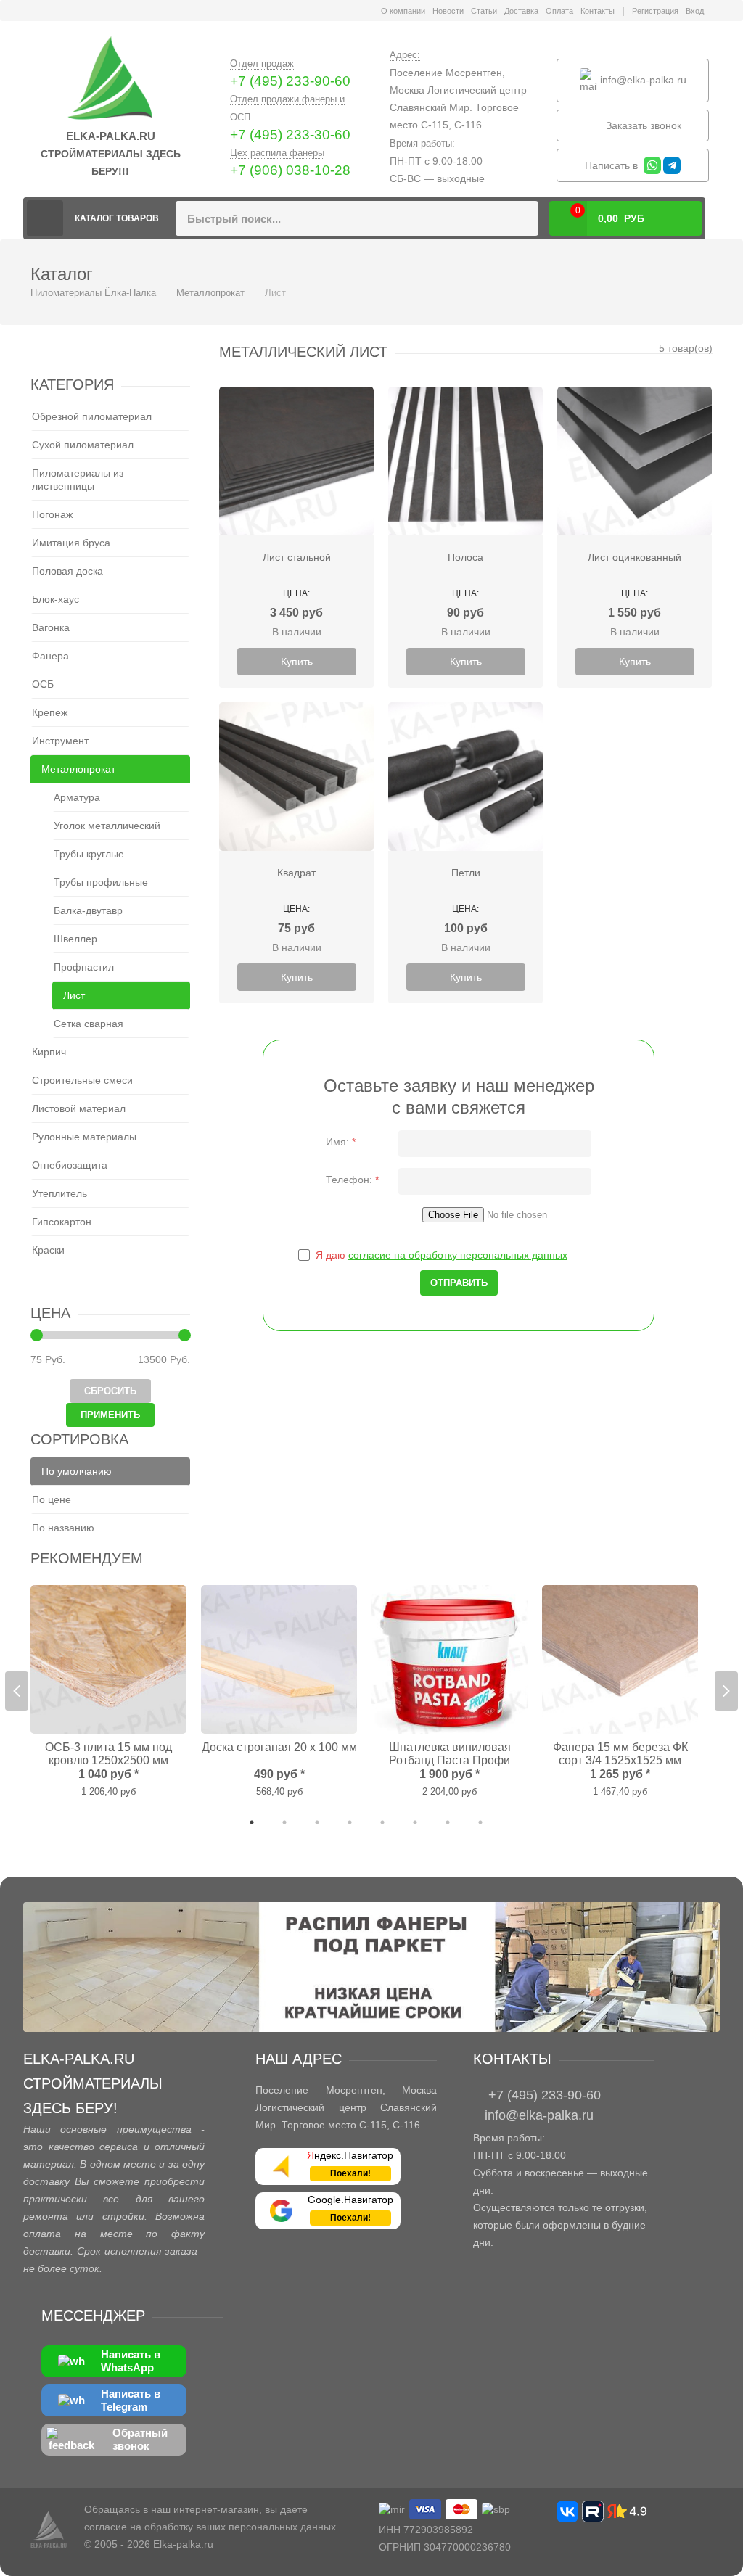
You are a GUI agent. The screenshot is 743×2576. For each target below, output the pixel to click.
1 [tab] (252, 1822)
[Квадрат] (296, 777)
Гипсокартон (62, 1222)
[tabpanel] (108, 1692)
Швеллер (75, 939)
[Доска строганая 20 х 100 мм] (279, 1659)
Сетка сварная (89, 1024)
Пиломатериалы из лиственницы (78, 480)
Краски (48, 1250)
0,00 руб (610, 215)
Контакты (598, 11)
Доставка (521, 11)
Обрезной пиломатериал (92, 416)
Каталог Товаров (117, 218)
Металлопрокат (210, 293)
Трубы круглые (89, 854)
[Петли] (465, 777)
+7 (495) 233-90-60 (290, 81)
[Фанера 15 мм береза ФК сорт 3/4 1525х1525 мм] (620, 1659)
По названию (63, 1528)
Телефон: (352, 1180)
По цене (52, 1499)
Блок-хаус (56, 599)
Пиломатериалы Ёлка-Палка (45, 218)
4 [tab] (350, 1822)
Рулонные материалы (84, 1137)
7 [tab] (448, 1822)
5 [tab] (382, 1822)
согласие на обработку (139, 2527)
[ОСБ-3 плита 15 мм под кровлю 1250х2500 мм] (108, 1659)
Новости (448, 11)
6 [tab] (415, 1822)
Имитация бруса (71, 543)
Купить (297, 662)
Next (726, 1691)
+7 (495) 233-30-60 (290, 135)
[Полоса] (465, 461)
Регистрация (655, 11)
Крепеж (50, 712)
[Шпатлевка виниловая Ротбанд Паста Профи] (450, 1659)
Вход (695, 11)
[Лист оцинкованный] (635, 461)
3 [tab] (317, 1822)
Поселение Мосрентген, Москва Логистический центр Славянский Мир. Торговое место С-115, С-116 (458, 99)
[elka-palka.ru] (110, 79)
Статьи (484, 11)
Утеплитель (59, 1193)
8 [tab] (480, 1822)
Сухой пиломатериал (83, 445)
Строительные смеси (82, 1080)
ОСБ (43, 684)
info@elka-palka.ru (642, 79)
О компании (403, 11)
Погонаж (52, 514)
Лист (74, 995)
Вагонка (51, 627)
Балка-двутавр (88, 910)
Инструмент (60, 741)
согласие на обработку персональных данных (458, 1255)
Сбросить (110, 1391)
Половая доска (67, 571)
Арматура (77, 797)
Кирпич (49, 1052)
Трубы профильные (101, 882)
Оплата (559, 11)
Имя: (341, 1142)
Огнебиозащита (70, 1165)
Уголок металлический (107, 826)
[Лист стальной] (296, 461)
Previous (17, 1691)
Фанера (50, 656)
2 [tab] (284, 1822)
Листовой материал (79, 1108)
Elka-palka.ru (183, 2544)
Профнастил (84, 967)
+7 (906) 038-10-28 (290, 170)
